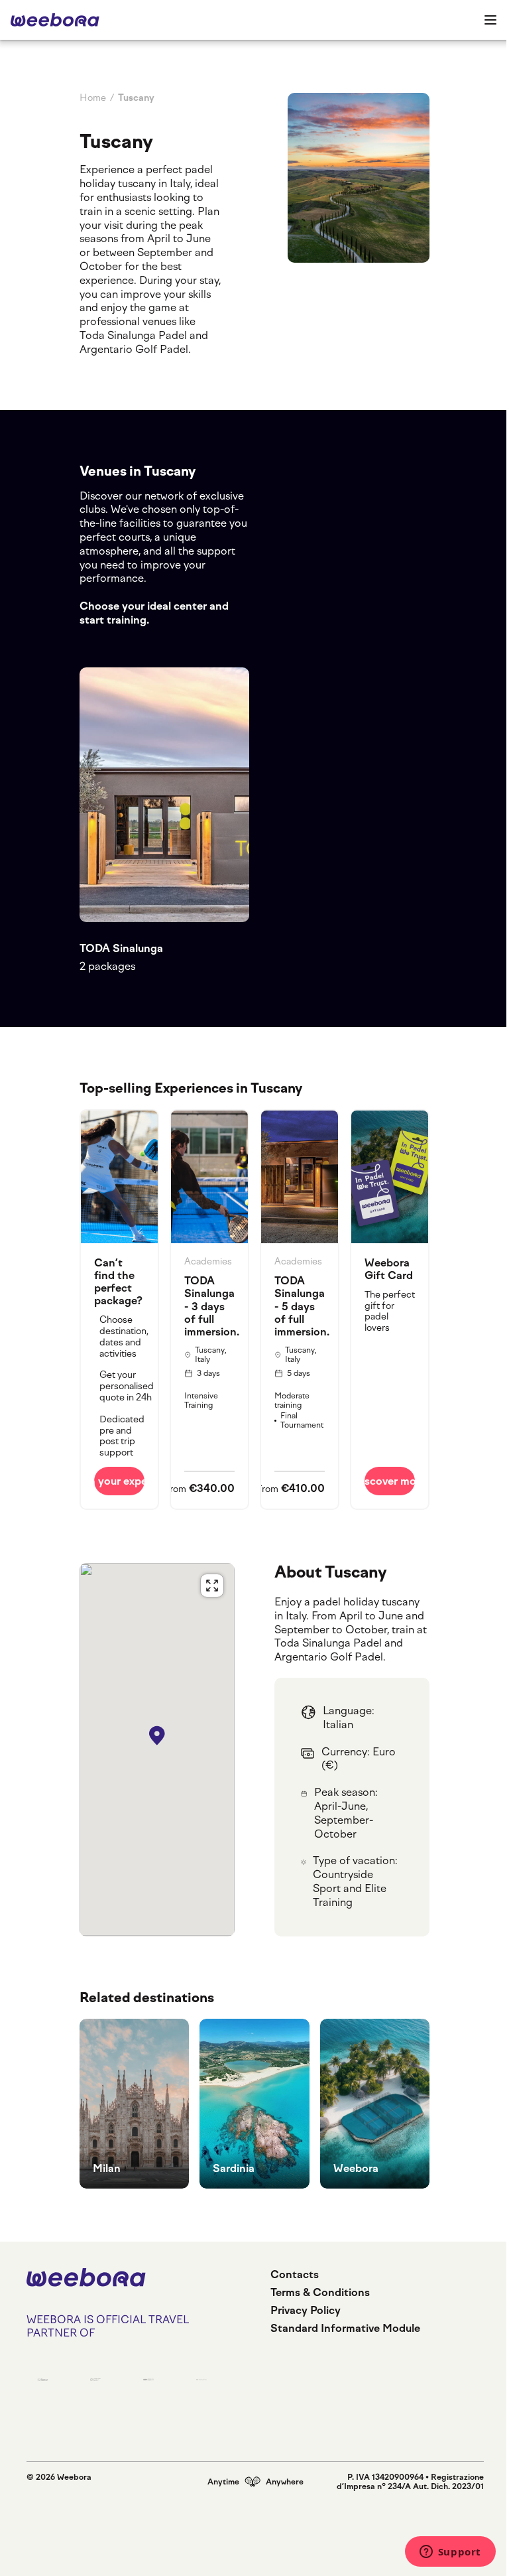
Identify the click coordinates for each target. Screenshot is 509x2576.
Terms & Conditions (320, 2292)
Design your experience (119, 1481)
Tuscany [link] (136, 98)
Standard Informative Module (345, 2328)
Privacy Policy (306, 2310)
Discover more (390, 1481)
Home (93, 98)
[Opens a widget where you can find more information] (450, 2553)
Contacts (295, 2274)
